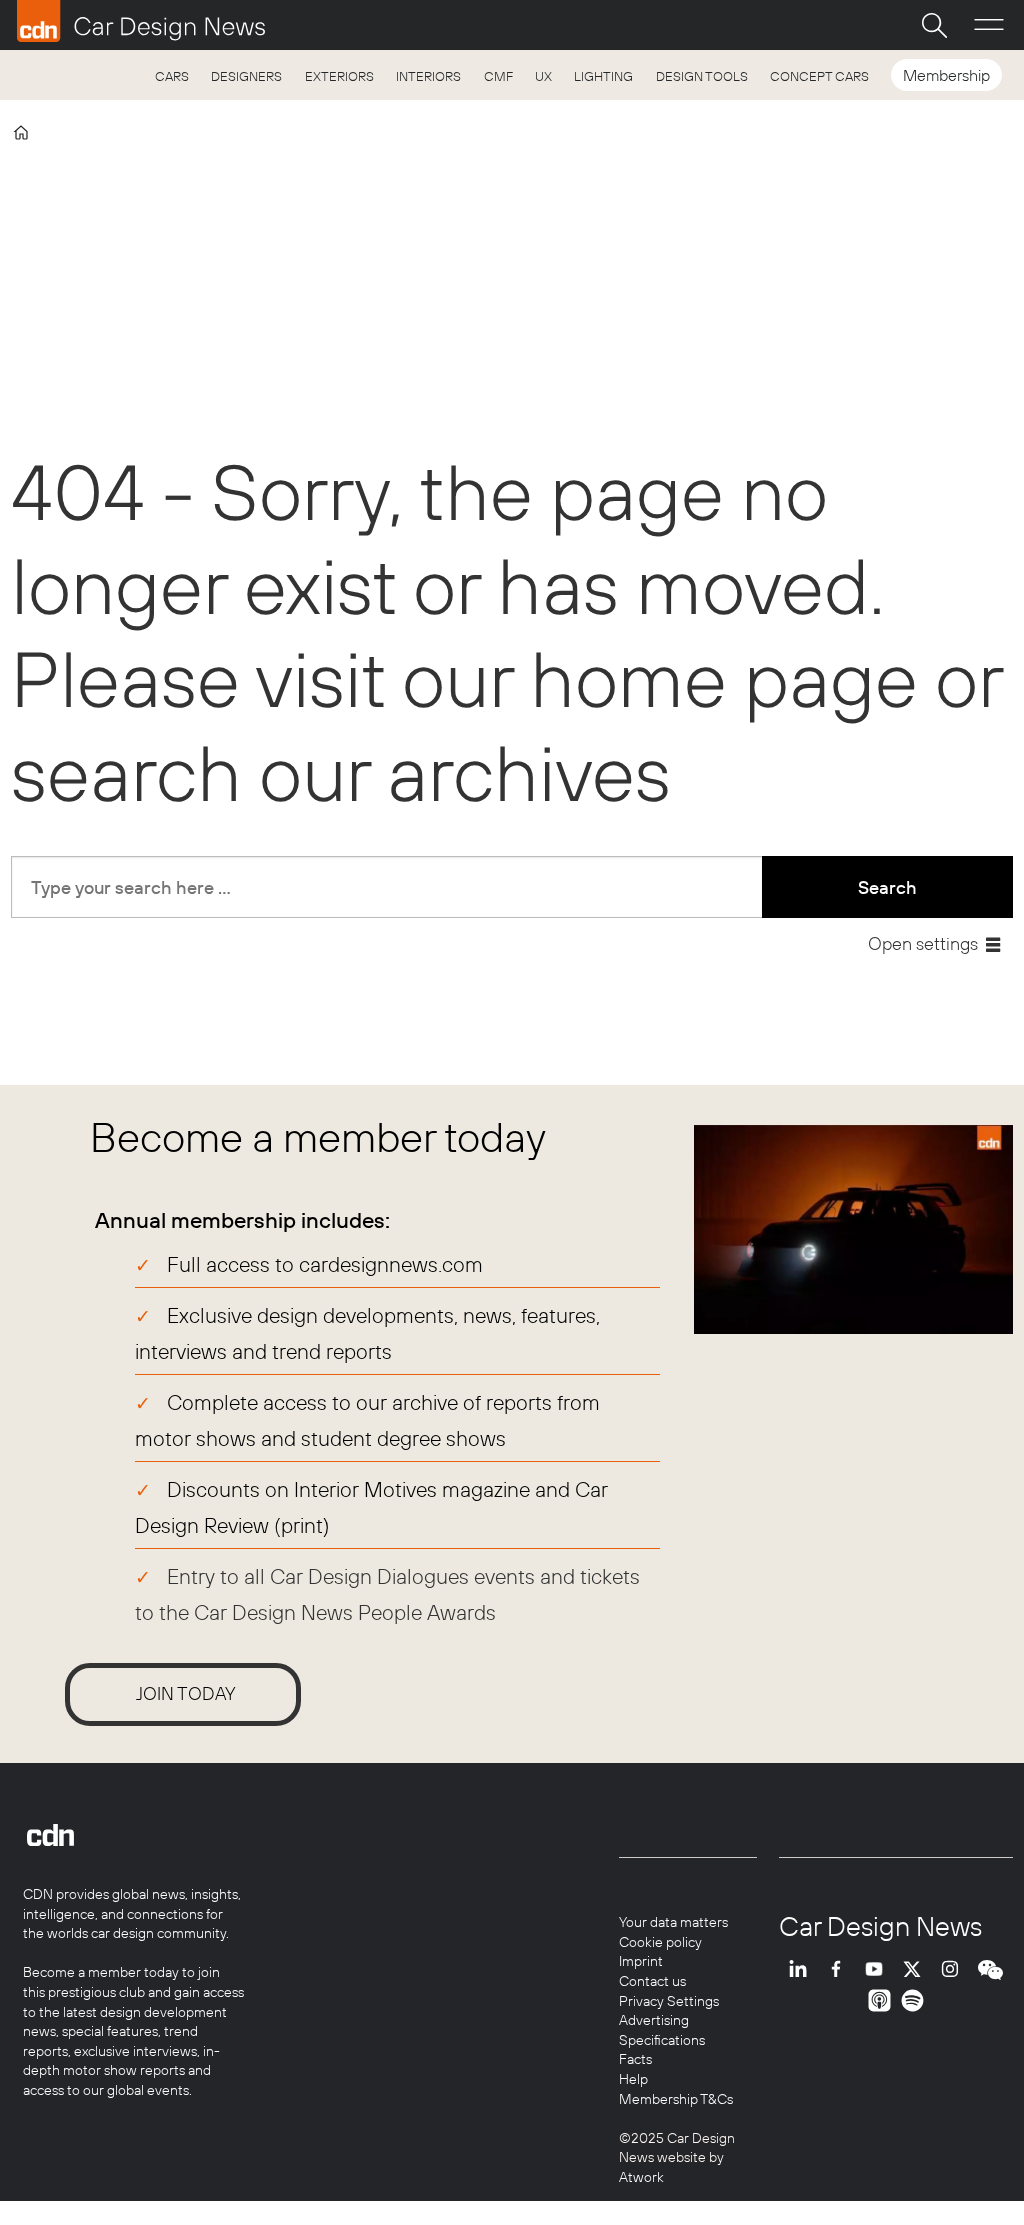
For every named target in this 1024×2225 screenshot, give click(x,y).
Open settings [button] (923, 943)
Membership (946, 75)
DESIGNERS (246, 76)
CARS (172, 76)
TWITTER (917, 1969)
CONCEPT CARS (819, 76)
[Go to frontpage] (141, 21)
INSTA (955, 1969)
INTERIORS (428, 76)
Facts (635, 2059)
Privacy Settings (669, 2001)
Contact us (652, 1981)
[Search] (934, 25)
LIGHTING (603, 76)
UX (543, 76)
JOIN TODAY (186, 1693)
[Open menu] (989, 25)
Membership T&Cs (676, 2099)
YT (879, 1969)
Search (887, 887)
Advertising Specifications (662, 2030)
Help (633, 2079)
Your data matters (673, 1922)
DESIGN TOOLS (702, 76)
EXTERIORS (339, 76)
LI (803, 1969)
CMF (498, 76)
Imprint (641, 1961)
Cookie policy (660, 1942)
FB (841, 1969)
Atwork (641, 2177)
